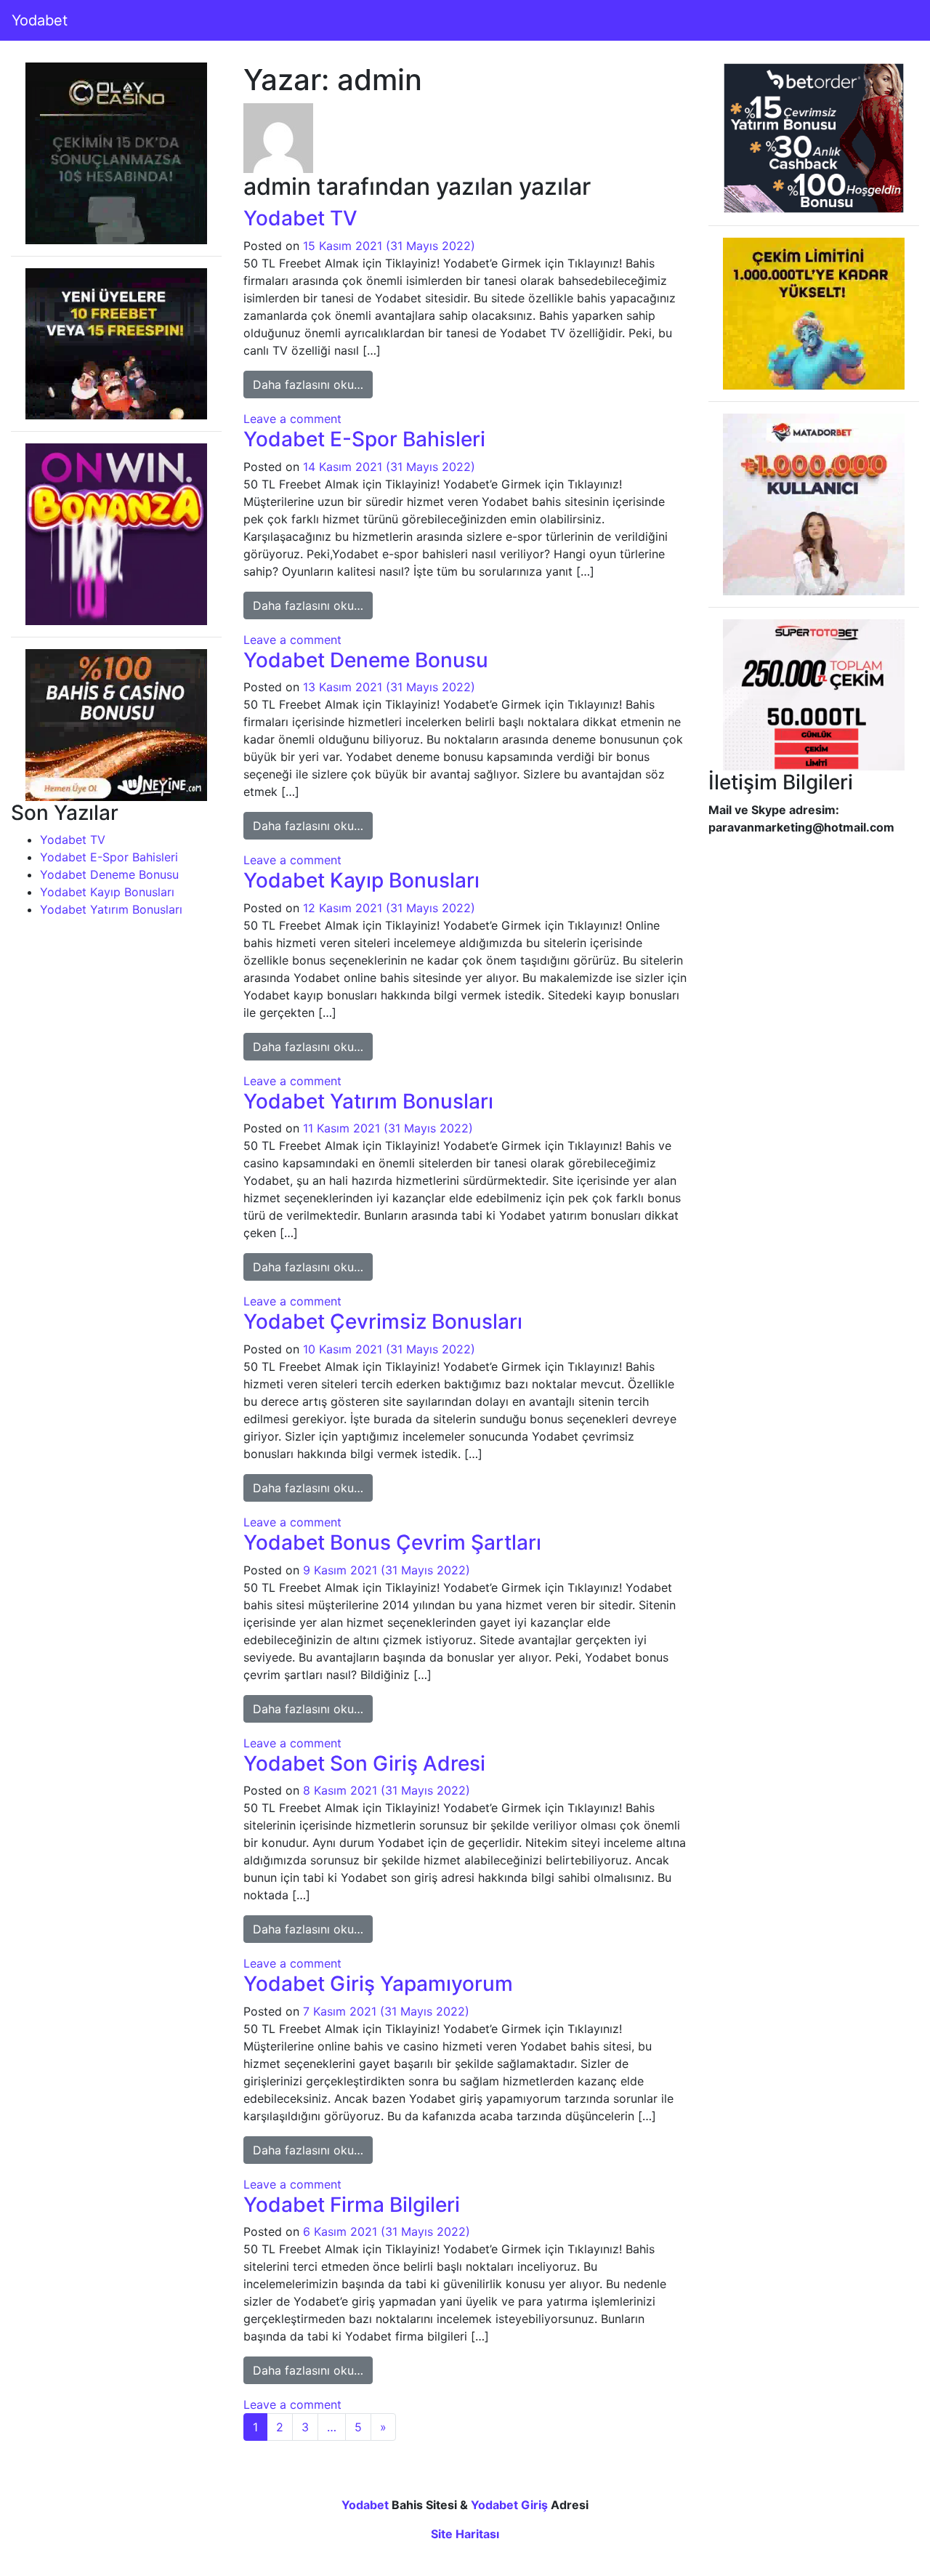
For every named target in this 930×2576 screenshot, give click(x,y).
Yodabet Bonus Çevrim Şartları (392, 1542)
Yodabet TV (73, 840)
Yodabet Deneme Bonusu (109, 874)
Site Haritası (465, 2534)
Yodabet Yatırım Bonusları (111, 909)
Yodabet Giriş (509, 2505)
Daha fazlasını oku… (313, 384)
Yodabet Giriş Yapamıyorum (378, 1984)
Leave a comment (292, 419)
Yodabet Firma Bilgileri (352, 2205)
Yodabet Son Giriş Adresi (364, 1763)
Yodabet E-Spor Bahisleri (109, 857)
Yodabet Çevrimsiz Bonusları (383, 1321)
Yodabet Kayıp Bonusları (107, 892)
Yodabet (40, 20)
